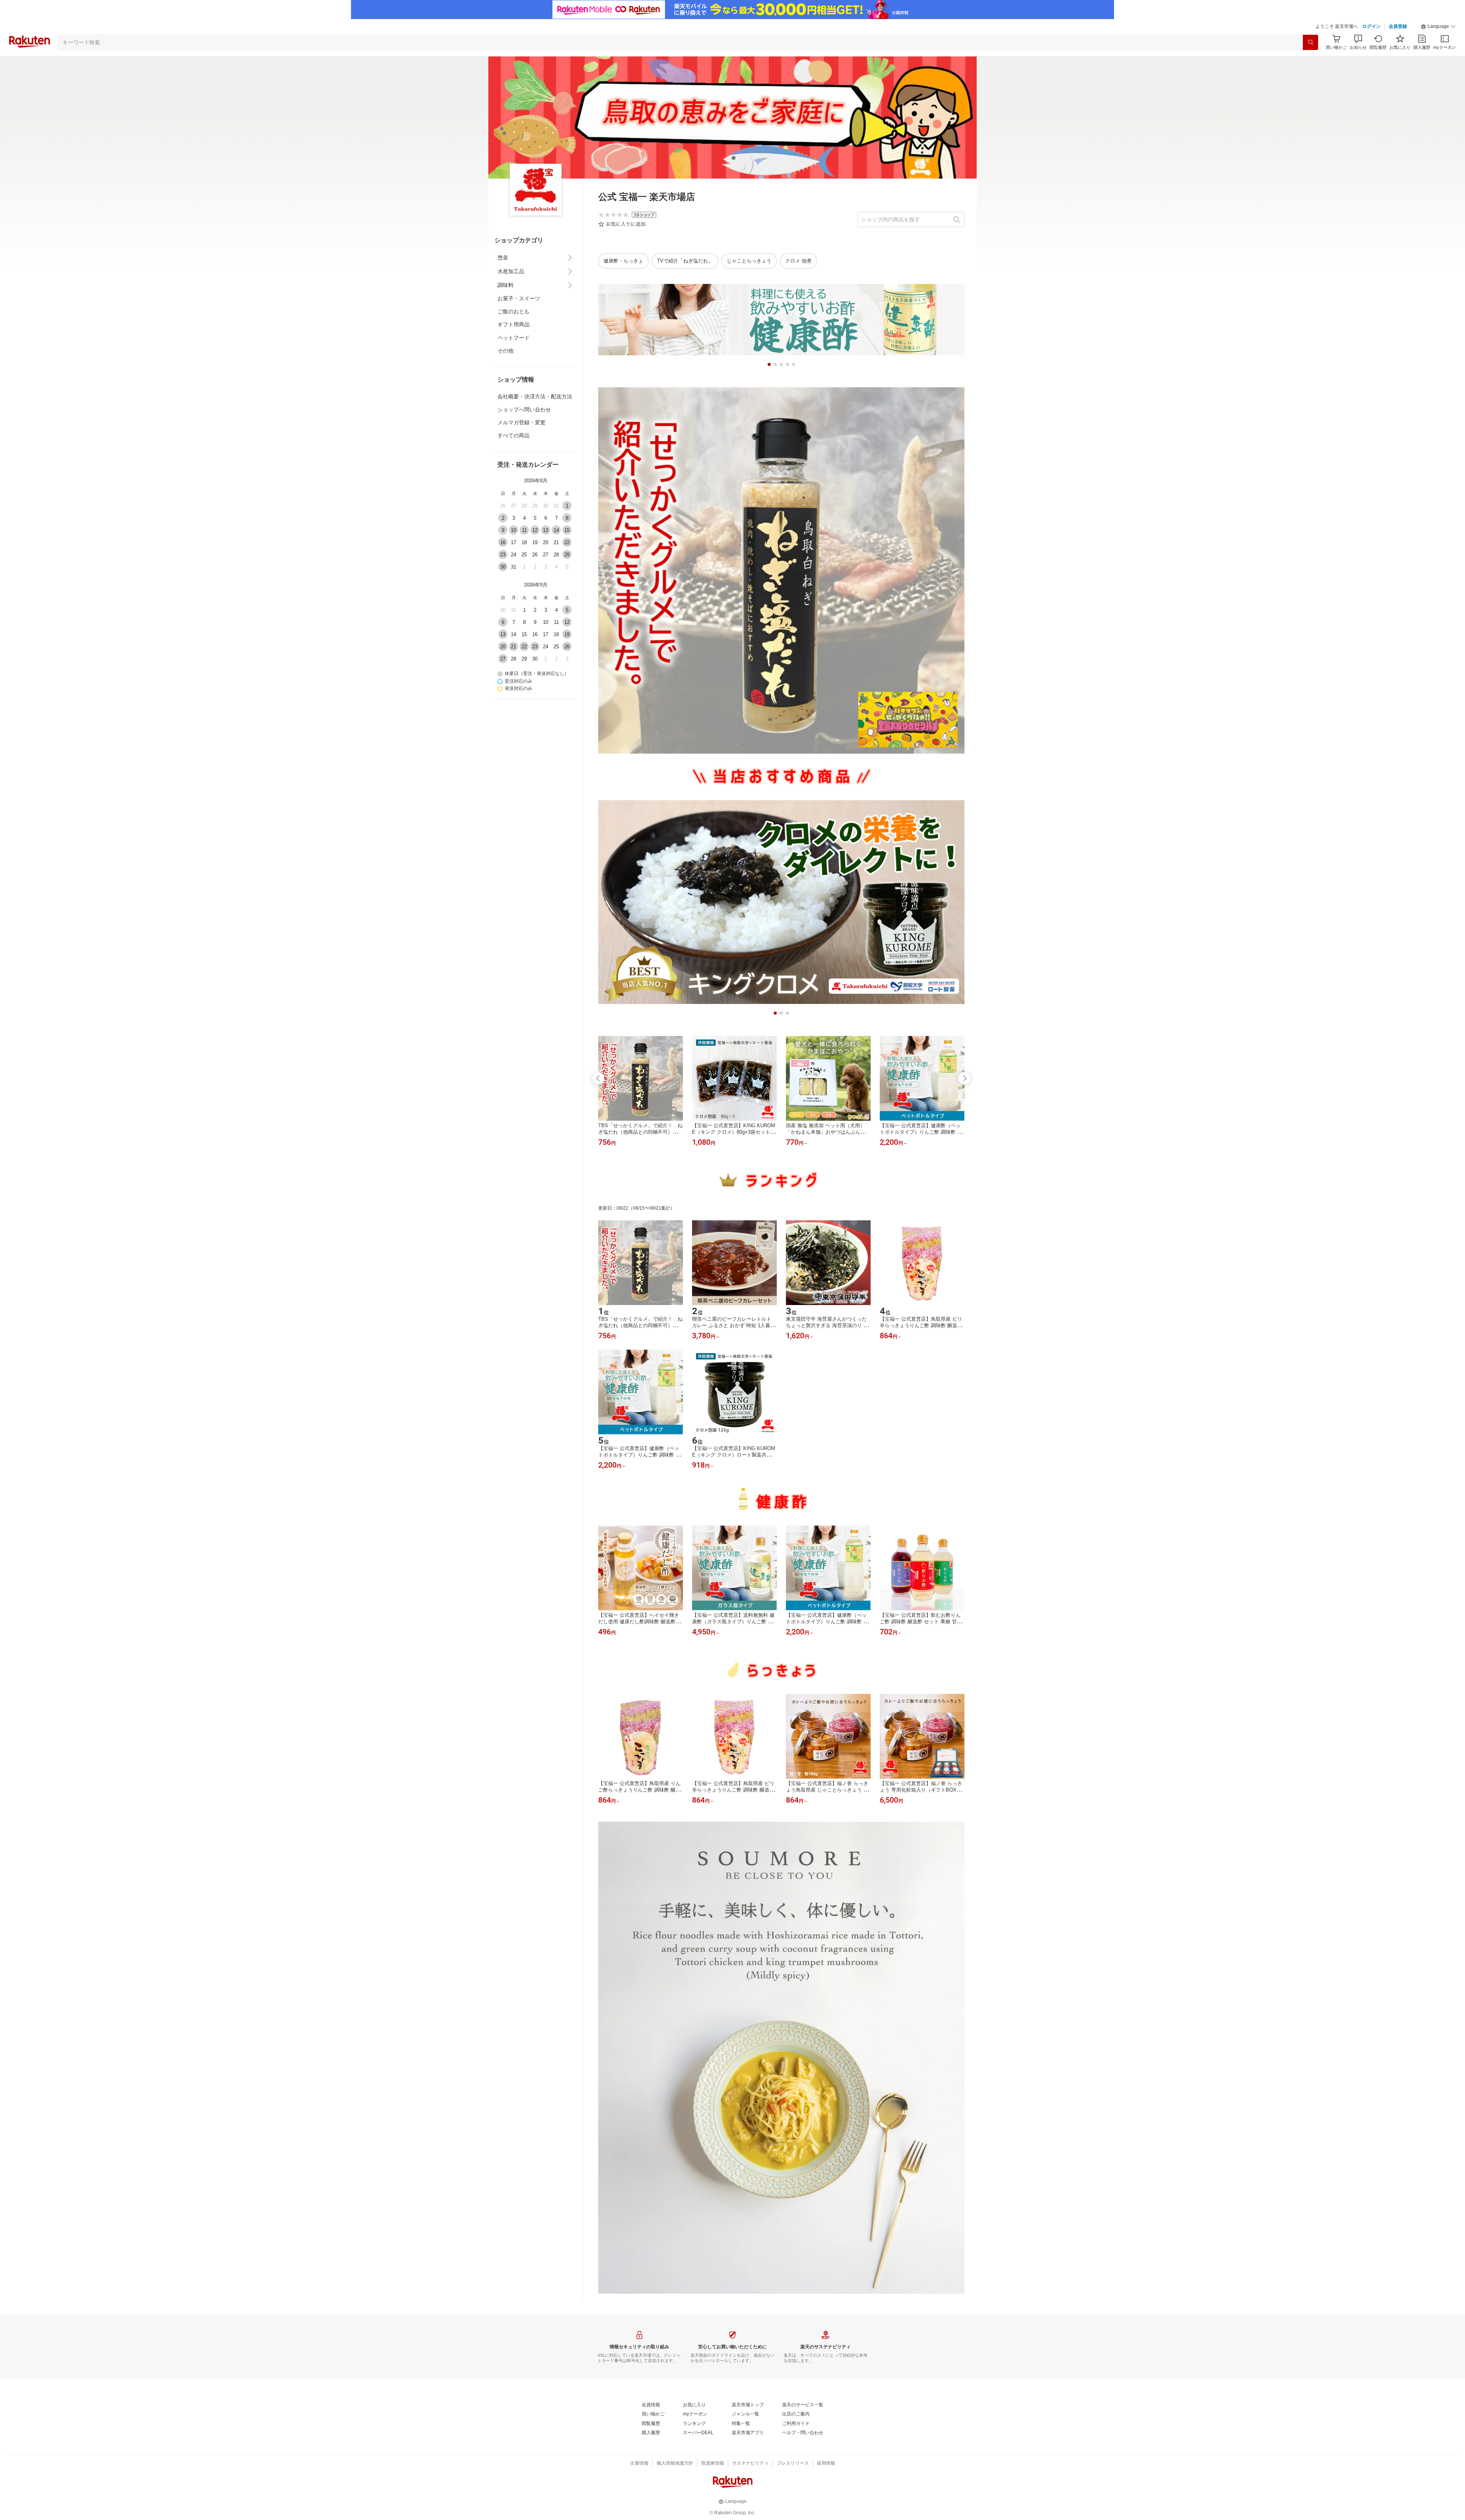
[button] (1438, 27)
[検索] (1310, 42)
